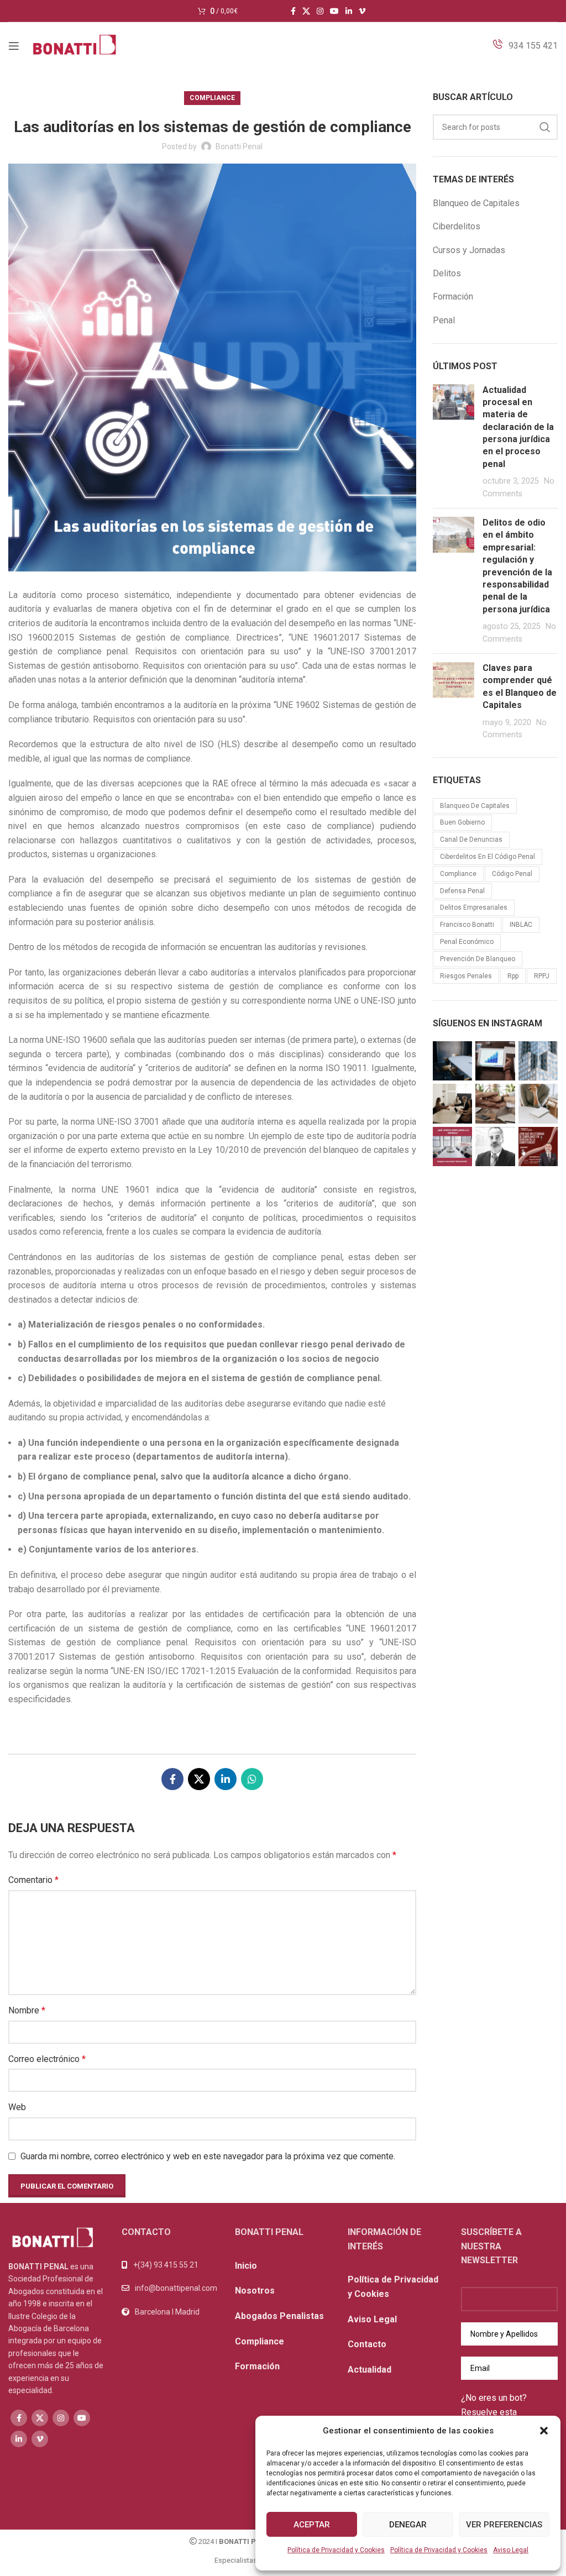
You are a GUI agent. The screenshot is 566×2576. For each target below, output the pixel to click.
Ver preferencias (504, 2525)
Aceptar (312, 2525)
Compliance (212, 98)
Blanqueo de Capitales (476, 203)
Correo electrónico (47, 2059)
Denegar (408, 2525)
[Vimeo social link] (362, 11)
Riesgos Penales (466, 976)
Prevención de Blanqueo (478, 959)
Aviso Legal (511, 2550)
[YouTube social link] (334, 11)
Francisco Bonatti (467, 925)
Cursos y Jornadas (469, 250)
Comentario (33, 1880)
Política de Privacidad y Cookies (336, 2550)
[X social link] (306, 11)
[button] (544, 2431)
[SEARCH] (545, 127)
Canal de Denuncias (471, 840)
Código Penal (512, 874)
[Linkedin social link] (349, 11)
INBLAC (521, 925)
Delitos (447, 273)
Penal (444, 320)
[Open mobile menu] (14, 46)
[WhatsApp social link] (252, 1779)
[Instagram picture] (452, 1061)
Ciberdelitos (457, 226)
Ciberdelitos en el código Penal (488, 857)
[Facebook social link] (293, 11)
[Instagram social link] (320, 11)
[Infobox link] (525, 46)
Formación (453, 297)
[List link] (170, 2288)
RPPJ (542, 976)
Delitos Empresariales (474, 907)
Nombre (27, 2010)
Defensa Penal (462, 891)
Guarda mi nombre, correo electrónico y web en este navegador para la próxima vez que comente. (208, 2156)
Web (17, 2107)
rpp (513, 976)
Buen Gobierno (462, 822)
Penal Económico (467, 942)
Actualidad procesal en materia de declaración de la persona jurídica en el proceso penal (518, 427)
